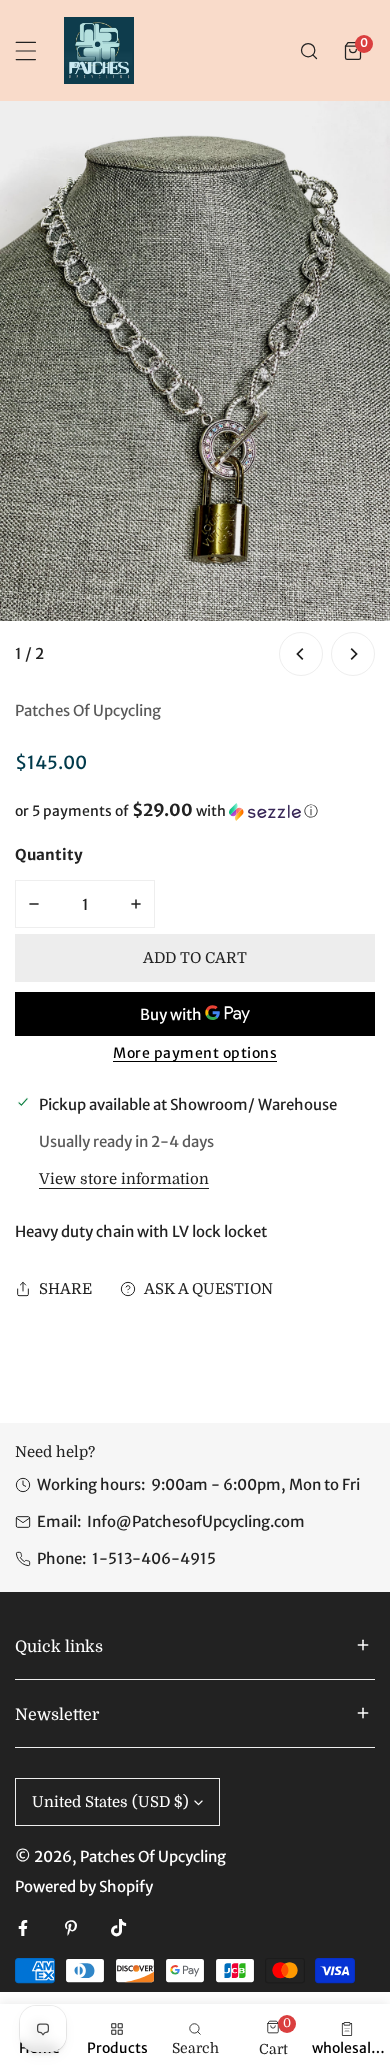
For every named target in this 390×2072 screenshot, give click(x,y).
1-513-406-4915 (154, 1558)
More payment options (195, 1053)
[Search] (309, 51)
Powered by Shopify (84, 1886)
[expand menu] (26, 51)
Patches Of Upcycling (88, 710)
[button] (353, 51)
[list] (195, 391)
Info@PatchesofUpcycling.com (196, 1521)
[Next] (353, 654)
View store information (124, 1179)
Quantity (49, 854)
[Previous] (301, 654)
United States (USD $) (110, 1802)
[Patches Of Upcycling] (99, 50)
